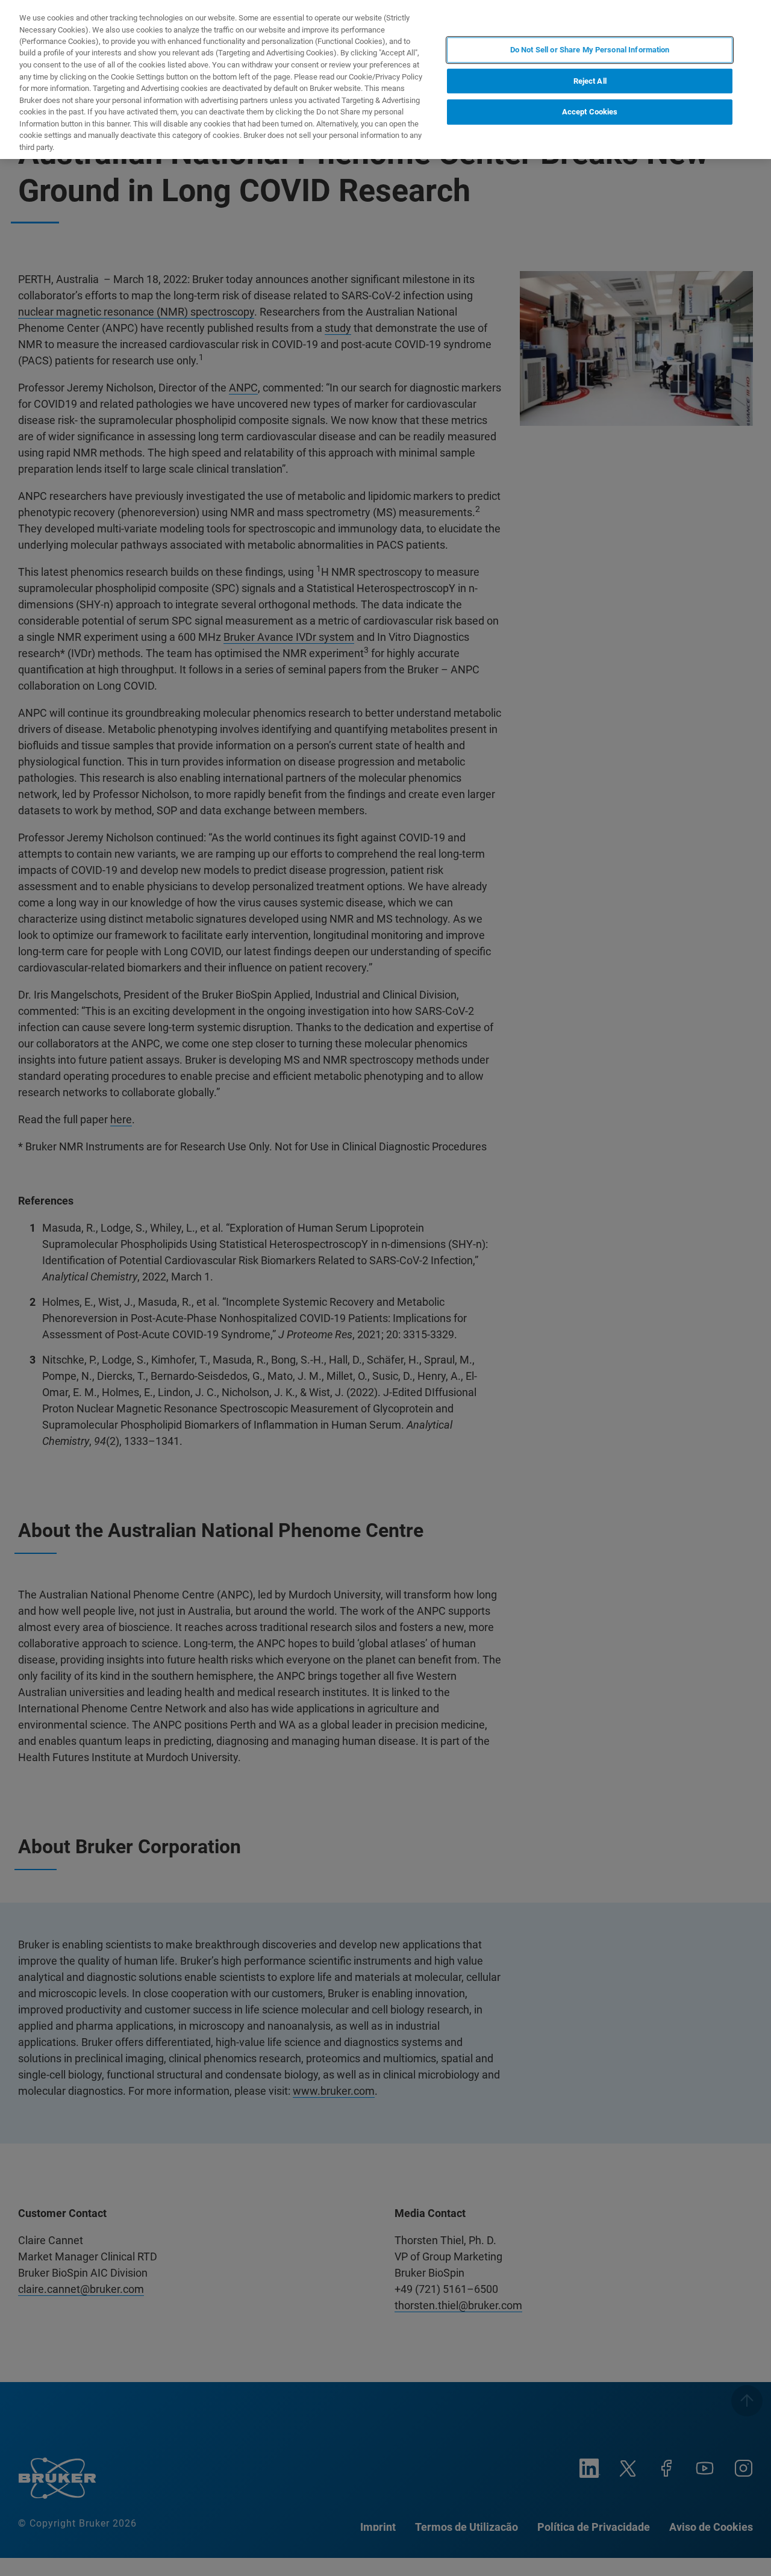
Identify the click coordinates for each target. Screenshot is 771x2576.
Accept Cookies (590, 112)
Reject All (590, 81)
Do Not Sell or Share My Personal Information (590, 50)
